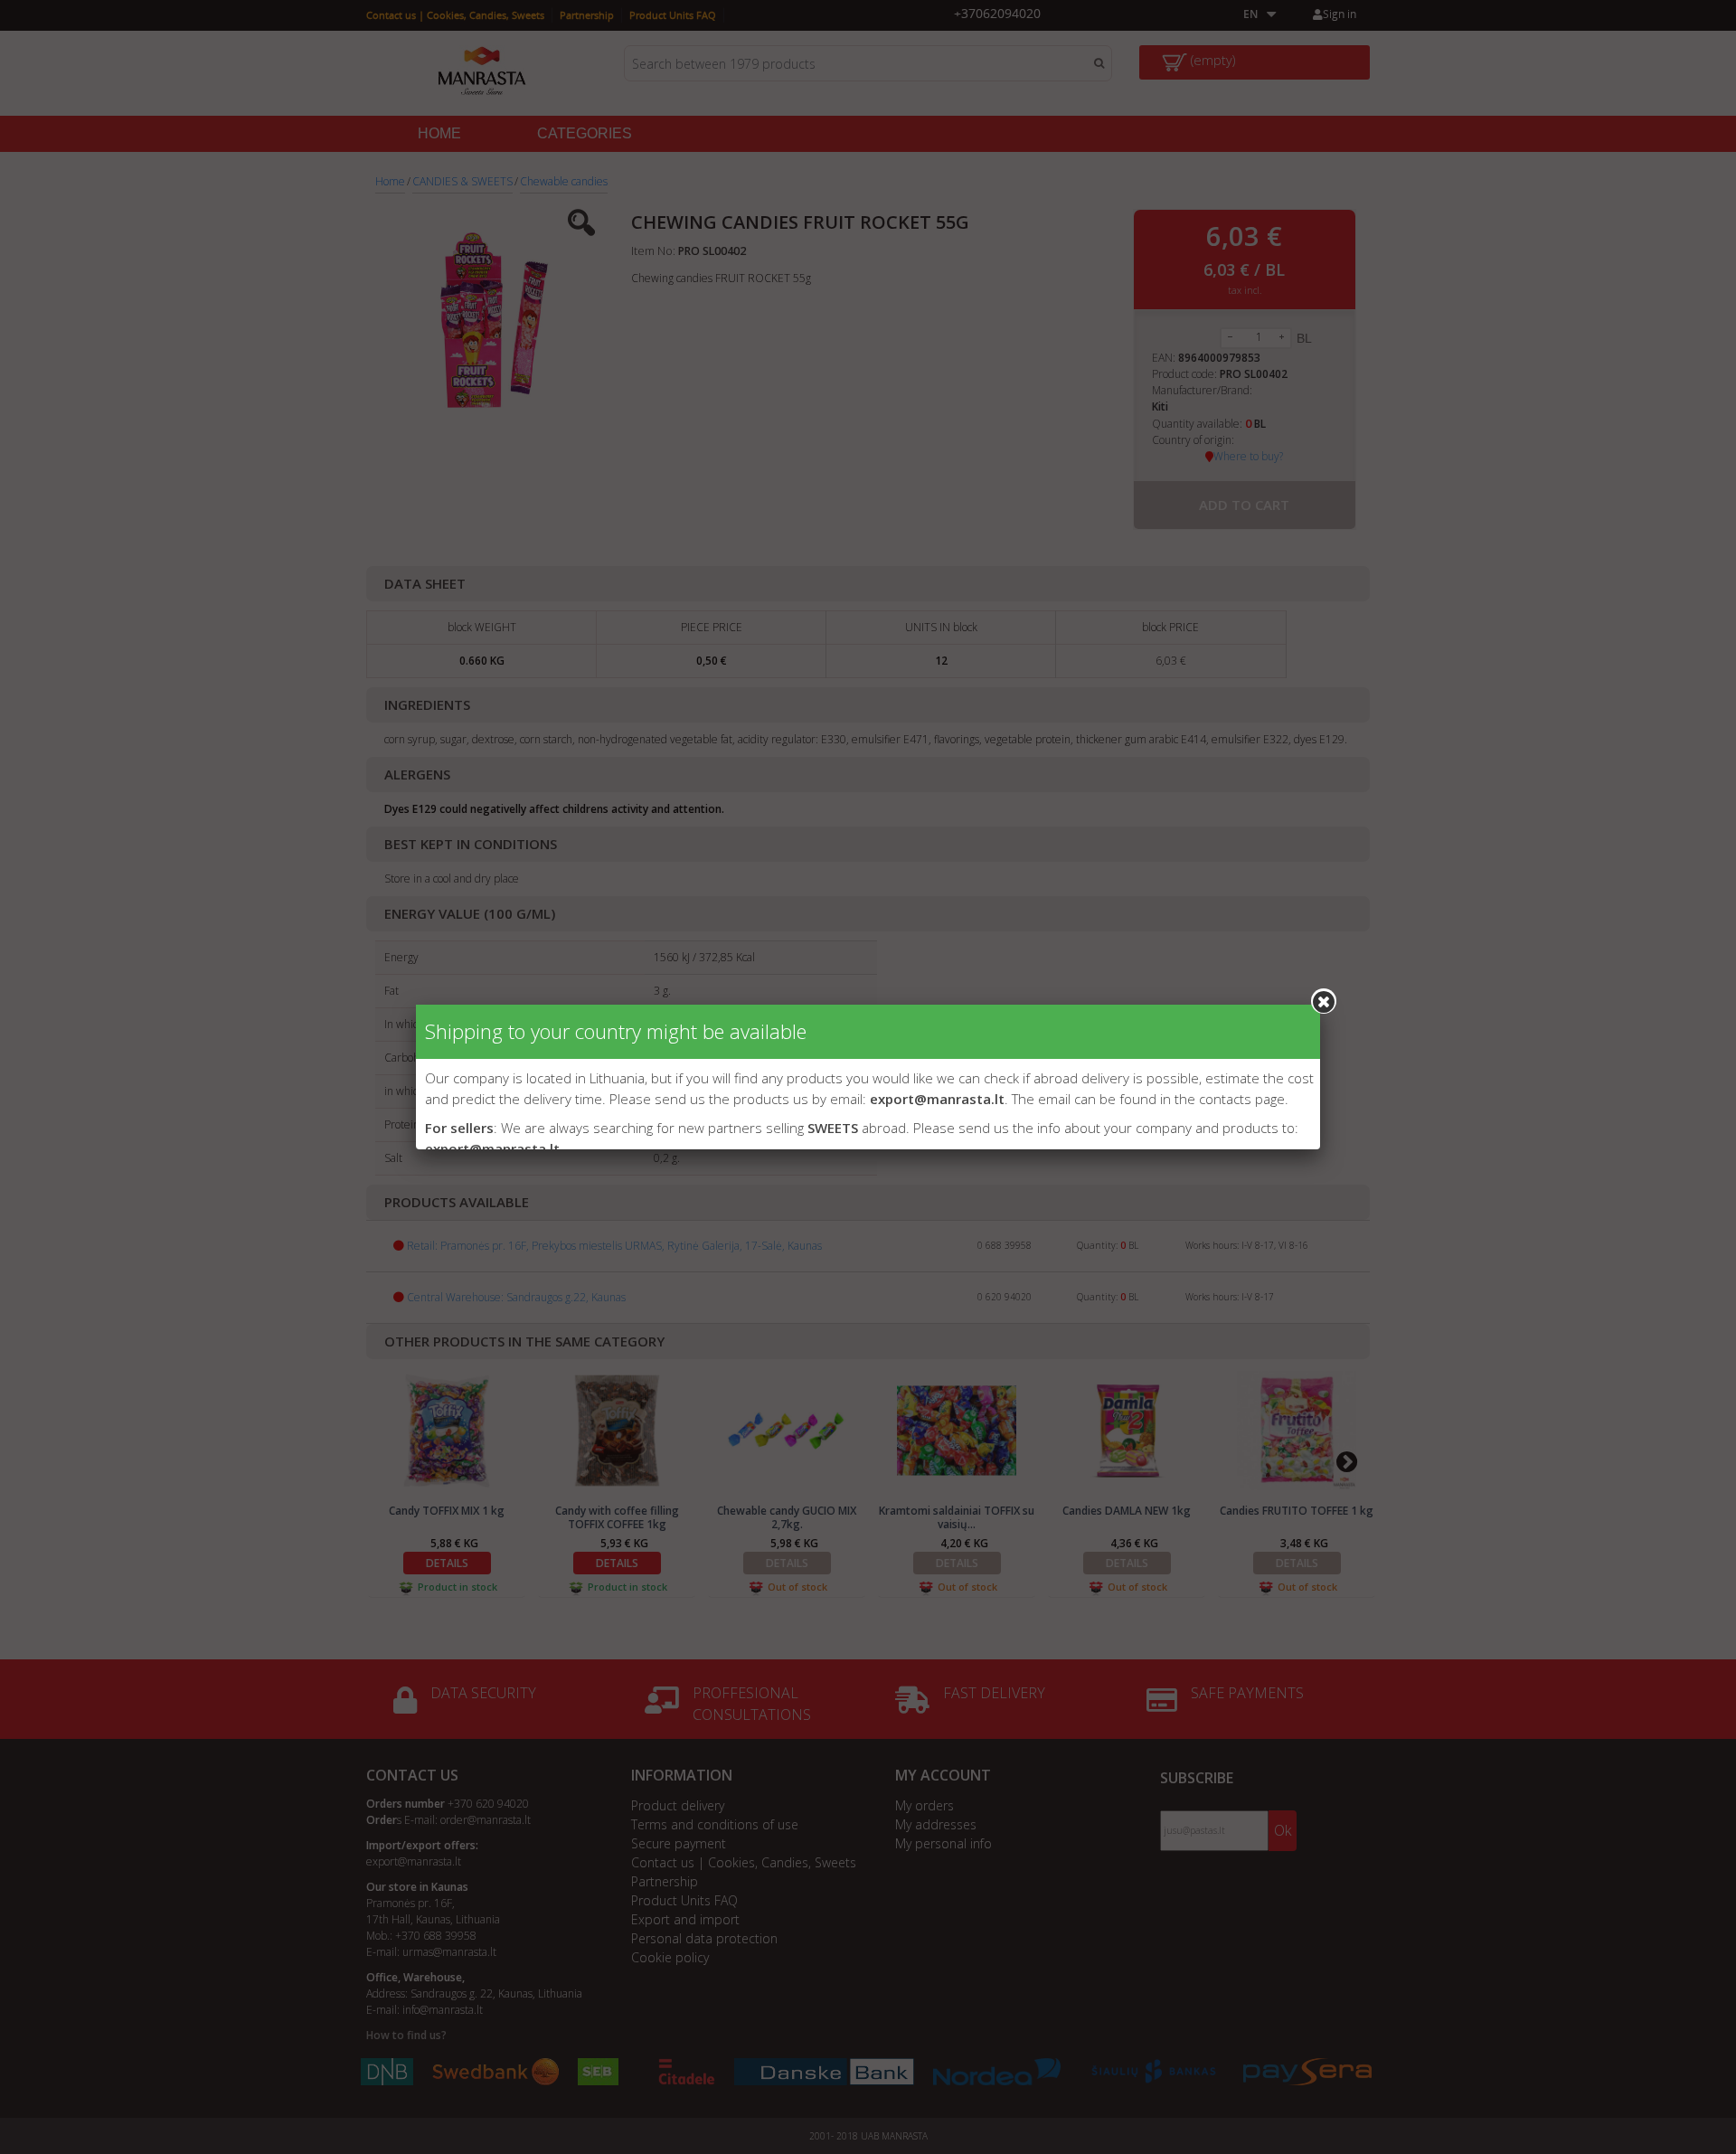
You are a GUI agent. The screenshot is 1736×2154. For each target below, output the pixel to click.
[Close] (1324, 1001)
